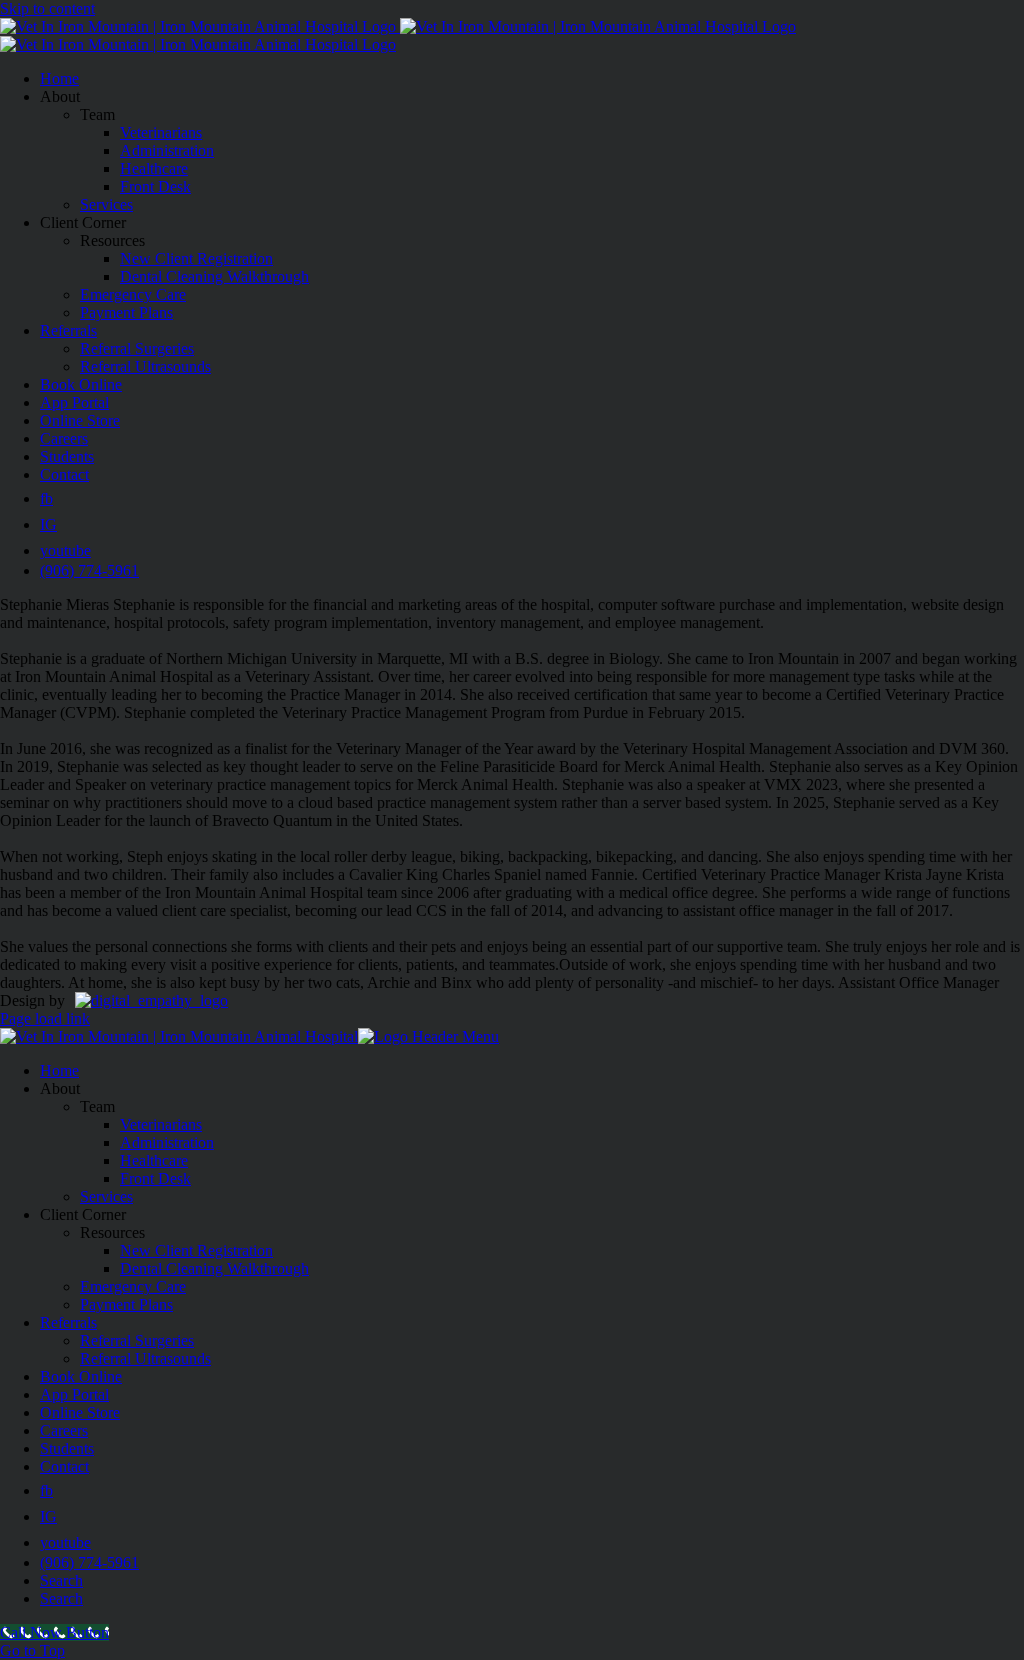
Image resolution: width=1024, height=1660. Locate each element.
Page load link (45, 1018)
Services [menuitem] (106, 1196)
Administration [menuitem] (167, 1142)
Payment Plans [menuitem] (126, 1304)
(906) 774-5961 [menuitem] (89, 1562)
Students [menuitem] (67, 1448)
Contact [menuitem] (64, 1466)
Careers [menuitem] (64, 1430)
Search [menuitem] (61, 1580)
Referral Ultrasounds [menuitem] (145, 1358)
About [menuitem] (60, 1088)
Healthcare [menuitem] (154, 1160)
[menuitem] (46, 1490)
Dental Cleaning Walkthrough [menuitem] (214, 1268)
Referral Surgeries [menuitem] (137, 1340)
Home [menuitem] (59, 1070)
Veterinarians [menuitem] (161, 1124)
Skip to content (47, 8)
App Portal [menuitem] (74, 1394)
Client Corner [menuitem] (83, 1214)
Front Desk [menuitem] (155, 1178)
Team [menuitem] (97, 1106)
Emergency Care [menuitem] (133, 1286)
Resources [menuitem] (112, 1232)
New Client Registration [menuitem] (196, 1250)
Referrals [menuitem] (68, 1322)
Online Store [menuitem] (80, 1412)
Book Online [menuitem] (81, 1376)
